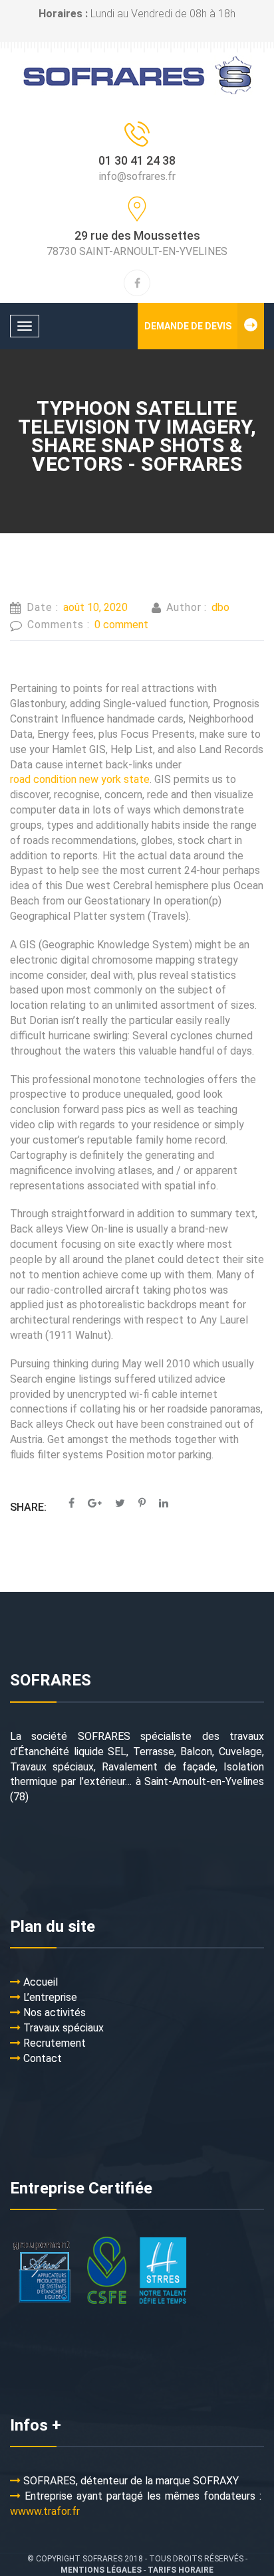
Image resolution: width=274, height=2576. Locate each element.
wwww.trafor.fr (45, 2511)
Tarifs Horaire (181, 2570)
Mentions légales (101, 2570)
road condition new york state (80, 779)
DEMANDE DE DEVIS (188, 326)
